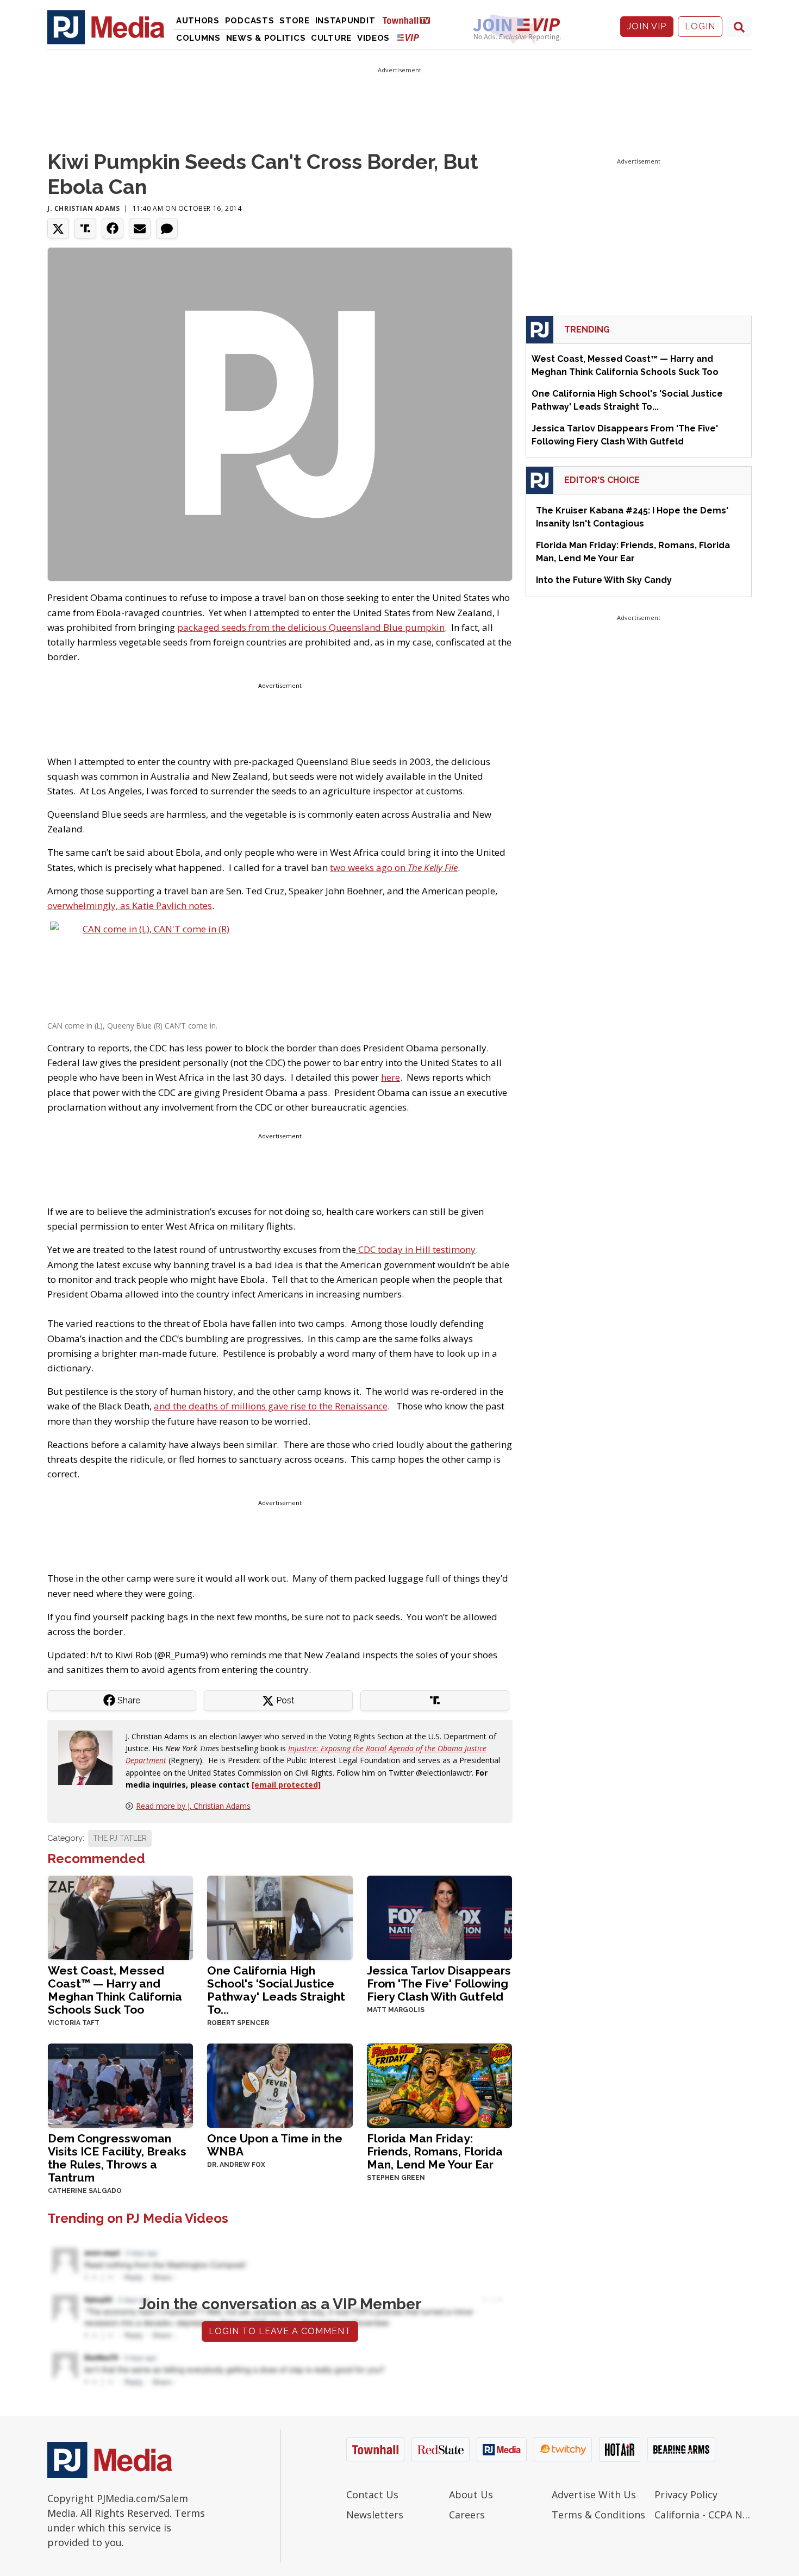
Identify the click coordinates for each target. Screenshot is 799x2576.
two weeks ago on (394, 867)
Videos (373, 38)
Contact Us (372, 2494)
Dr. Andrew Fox (236, 2165)
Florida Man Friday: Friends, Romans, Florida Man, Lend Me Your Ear (435, 2151)
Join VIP (647, 26)
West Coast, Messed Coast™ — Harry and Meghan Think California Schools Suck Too (115, 1990)
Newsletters (375, 2515)
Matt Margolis (396, 2010)
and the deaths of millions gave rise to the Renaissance (271, 1406)
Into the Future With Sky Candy (604, 580)
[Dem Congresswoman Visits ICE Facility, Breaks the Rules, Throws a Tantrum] (120, 2085)
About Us (471, 2494)
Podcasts (250, 21)
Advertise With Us (594, 2494)
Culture (331, 38)
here (391, 1077)
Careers (467, 2515)
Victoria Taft (74, 2023)
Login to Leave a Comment (280, 2331)
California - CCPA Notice (703, 2515)
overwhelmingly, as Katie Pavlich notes (130, 905)
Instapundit (345, 21)
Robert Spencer (238, 2023)
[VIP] (408, 37)
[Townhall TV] (410, 20)
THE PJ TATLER (120, 1838)
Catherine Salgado (85, 2191)
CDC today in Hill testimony (416, 1249)
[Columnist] (90, 1756)
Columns (198, 38)
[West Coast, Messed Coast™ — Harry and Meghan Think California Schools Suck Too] (120, 1917)
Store (295, 21)
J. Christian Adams (84, 208)
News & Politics (266, 38)
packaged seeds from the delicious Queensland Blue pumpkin (311, 627)
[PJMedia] (106, 27)
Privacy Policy (686, 2494)
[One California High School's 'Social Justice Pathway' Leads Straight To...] (280, 1917)
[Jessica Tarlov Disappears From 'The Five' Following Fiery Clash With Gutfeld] (439, 1917)
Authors (198, 21)
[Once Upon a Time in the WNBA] (280, 2085)
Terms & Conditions (598, 2515)
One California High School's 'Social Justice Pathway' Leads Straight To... (276, 1990)
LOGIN (700, 26)
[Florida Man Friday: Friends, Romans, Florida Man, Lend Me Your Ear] (439, 2085)
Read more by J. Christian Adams (193, 1806)
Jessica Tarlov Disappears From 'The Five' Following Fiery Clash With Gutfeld (439, 1983)
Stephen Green (396, 2178)
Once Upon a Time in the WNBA (275, 2145)
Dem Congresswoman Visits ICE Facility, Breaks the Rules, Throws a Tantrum (117, 2158)
